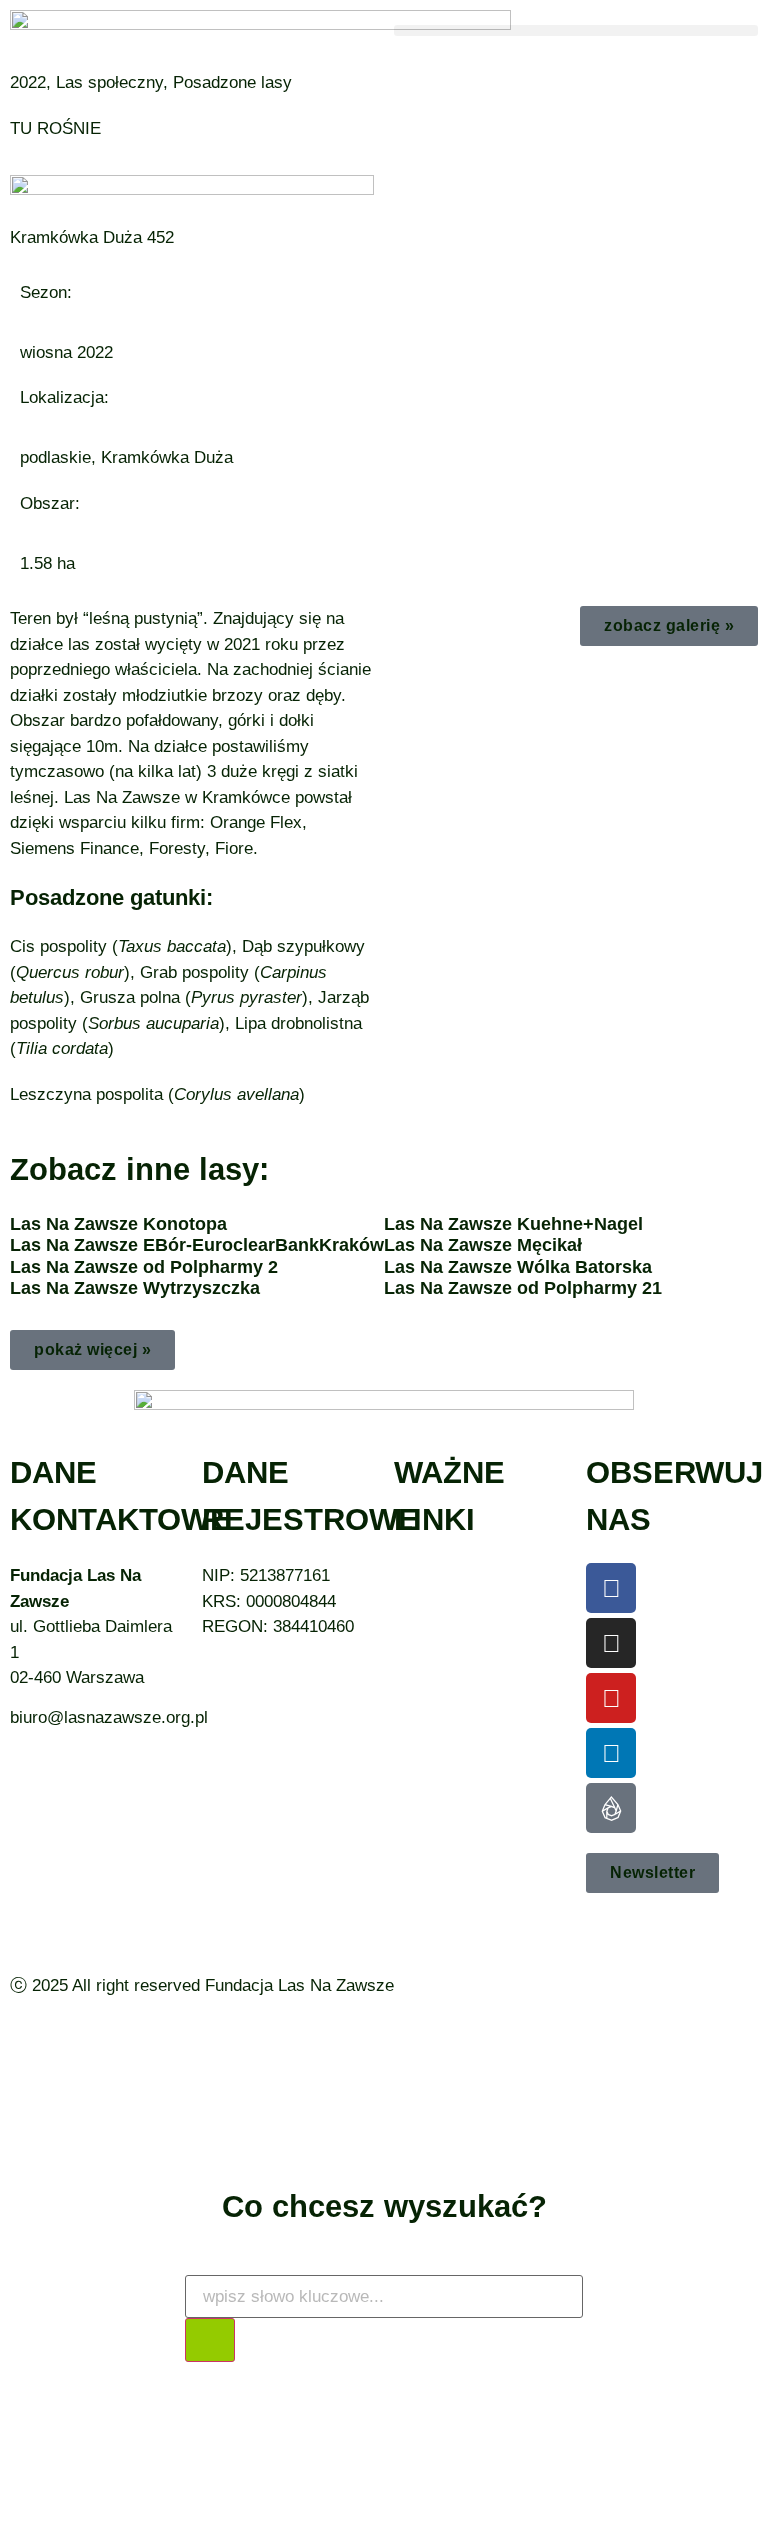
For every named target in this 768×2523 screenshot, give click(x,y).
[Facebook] (611, 1588)
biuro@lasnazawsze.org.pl (109, 1717)
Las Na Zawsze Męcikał (483, 1245)
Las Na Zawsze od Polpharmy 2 (144, 1267)
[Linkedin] (611, 1753)
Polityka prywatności (471, 1626)
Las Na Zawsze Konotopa (118, 1224)
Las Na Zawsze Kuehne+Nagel (513, 1224)
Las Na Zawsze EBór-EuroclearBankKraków (197, 1245)
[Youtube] (611, 1698)
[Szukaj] (210, 2340)
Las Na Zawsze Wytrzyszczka (135, 1288)
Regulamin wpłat (455, 1652)
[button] (576, 30)
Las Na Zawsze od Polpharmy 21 (523, 1288)
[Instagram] (611, 1643)
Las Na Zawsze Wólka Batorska (518, 1267)
